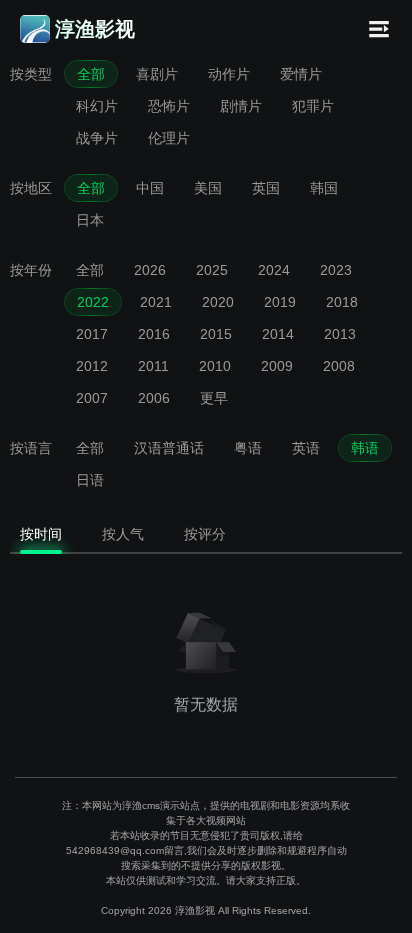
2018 (342, 302)
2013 (340, 334)
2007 (92, 398)
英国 (266, 188)
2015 (216, 334)
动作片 (229, 74)
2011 (153, 366)
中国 (150, 188)
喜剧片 (157, 74)
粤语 (248, 448)
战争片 (97, 138)
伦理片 (169, 138)
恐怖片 (169, 106)
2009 (277, 366)
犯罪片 (313, 106)
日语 (90, 480)
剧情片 (241, 106)
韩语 (365, 448)
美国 (208, 188)
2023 (336, 270)
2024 (274, 270)
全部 (91, 74)
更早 (214, 398)
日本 (90, 220)
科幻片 (97, 106)
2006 (154, 398)
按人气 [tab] (123, 534)
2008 (339, 366)
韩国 (324, 188)
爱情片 (301, 74)
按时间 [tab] (41, 534)
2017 (92, 334)
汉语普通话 (169, 448)
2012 (92, 366)
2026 (150, 270)
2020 (218, 302)
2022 (93, 302)
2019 (280, 302)
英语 (306, 448)
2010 (215, 366)
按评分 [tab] (205, 534)
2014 (278, 334)
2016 (154, 334)
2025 (212, 270)
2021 (156, 302)
